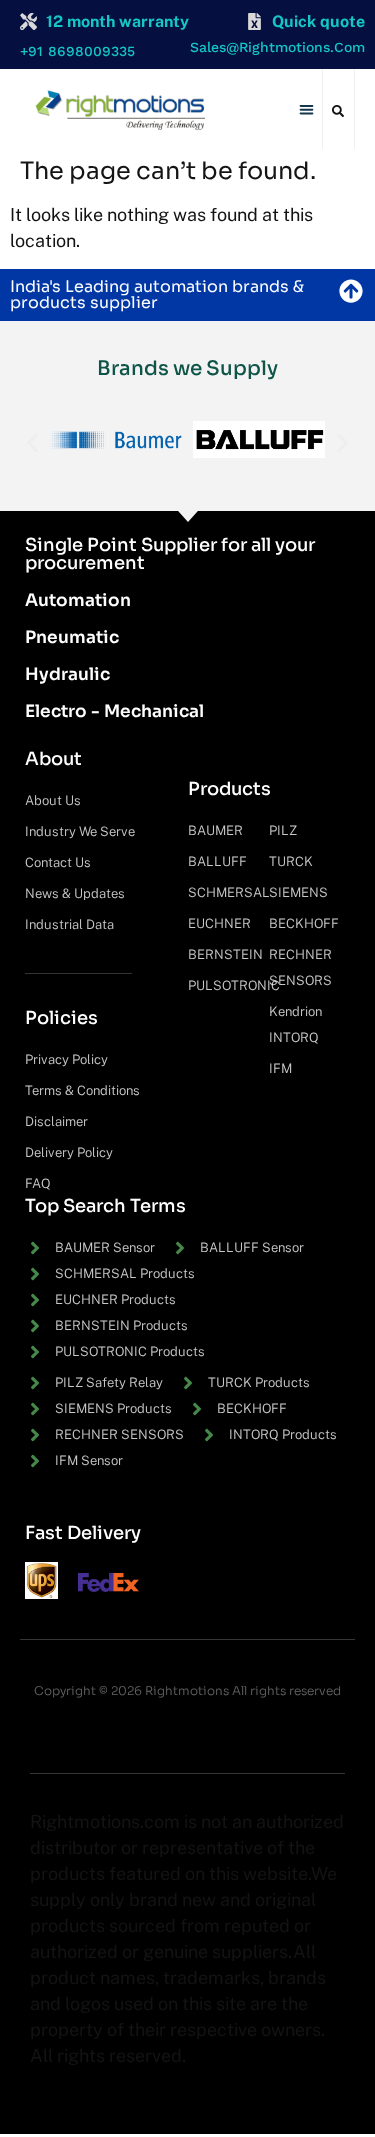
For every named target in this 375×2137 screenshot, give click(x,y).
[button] (306, 109)
